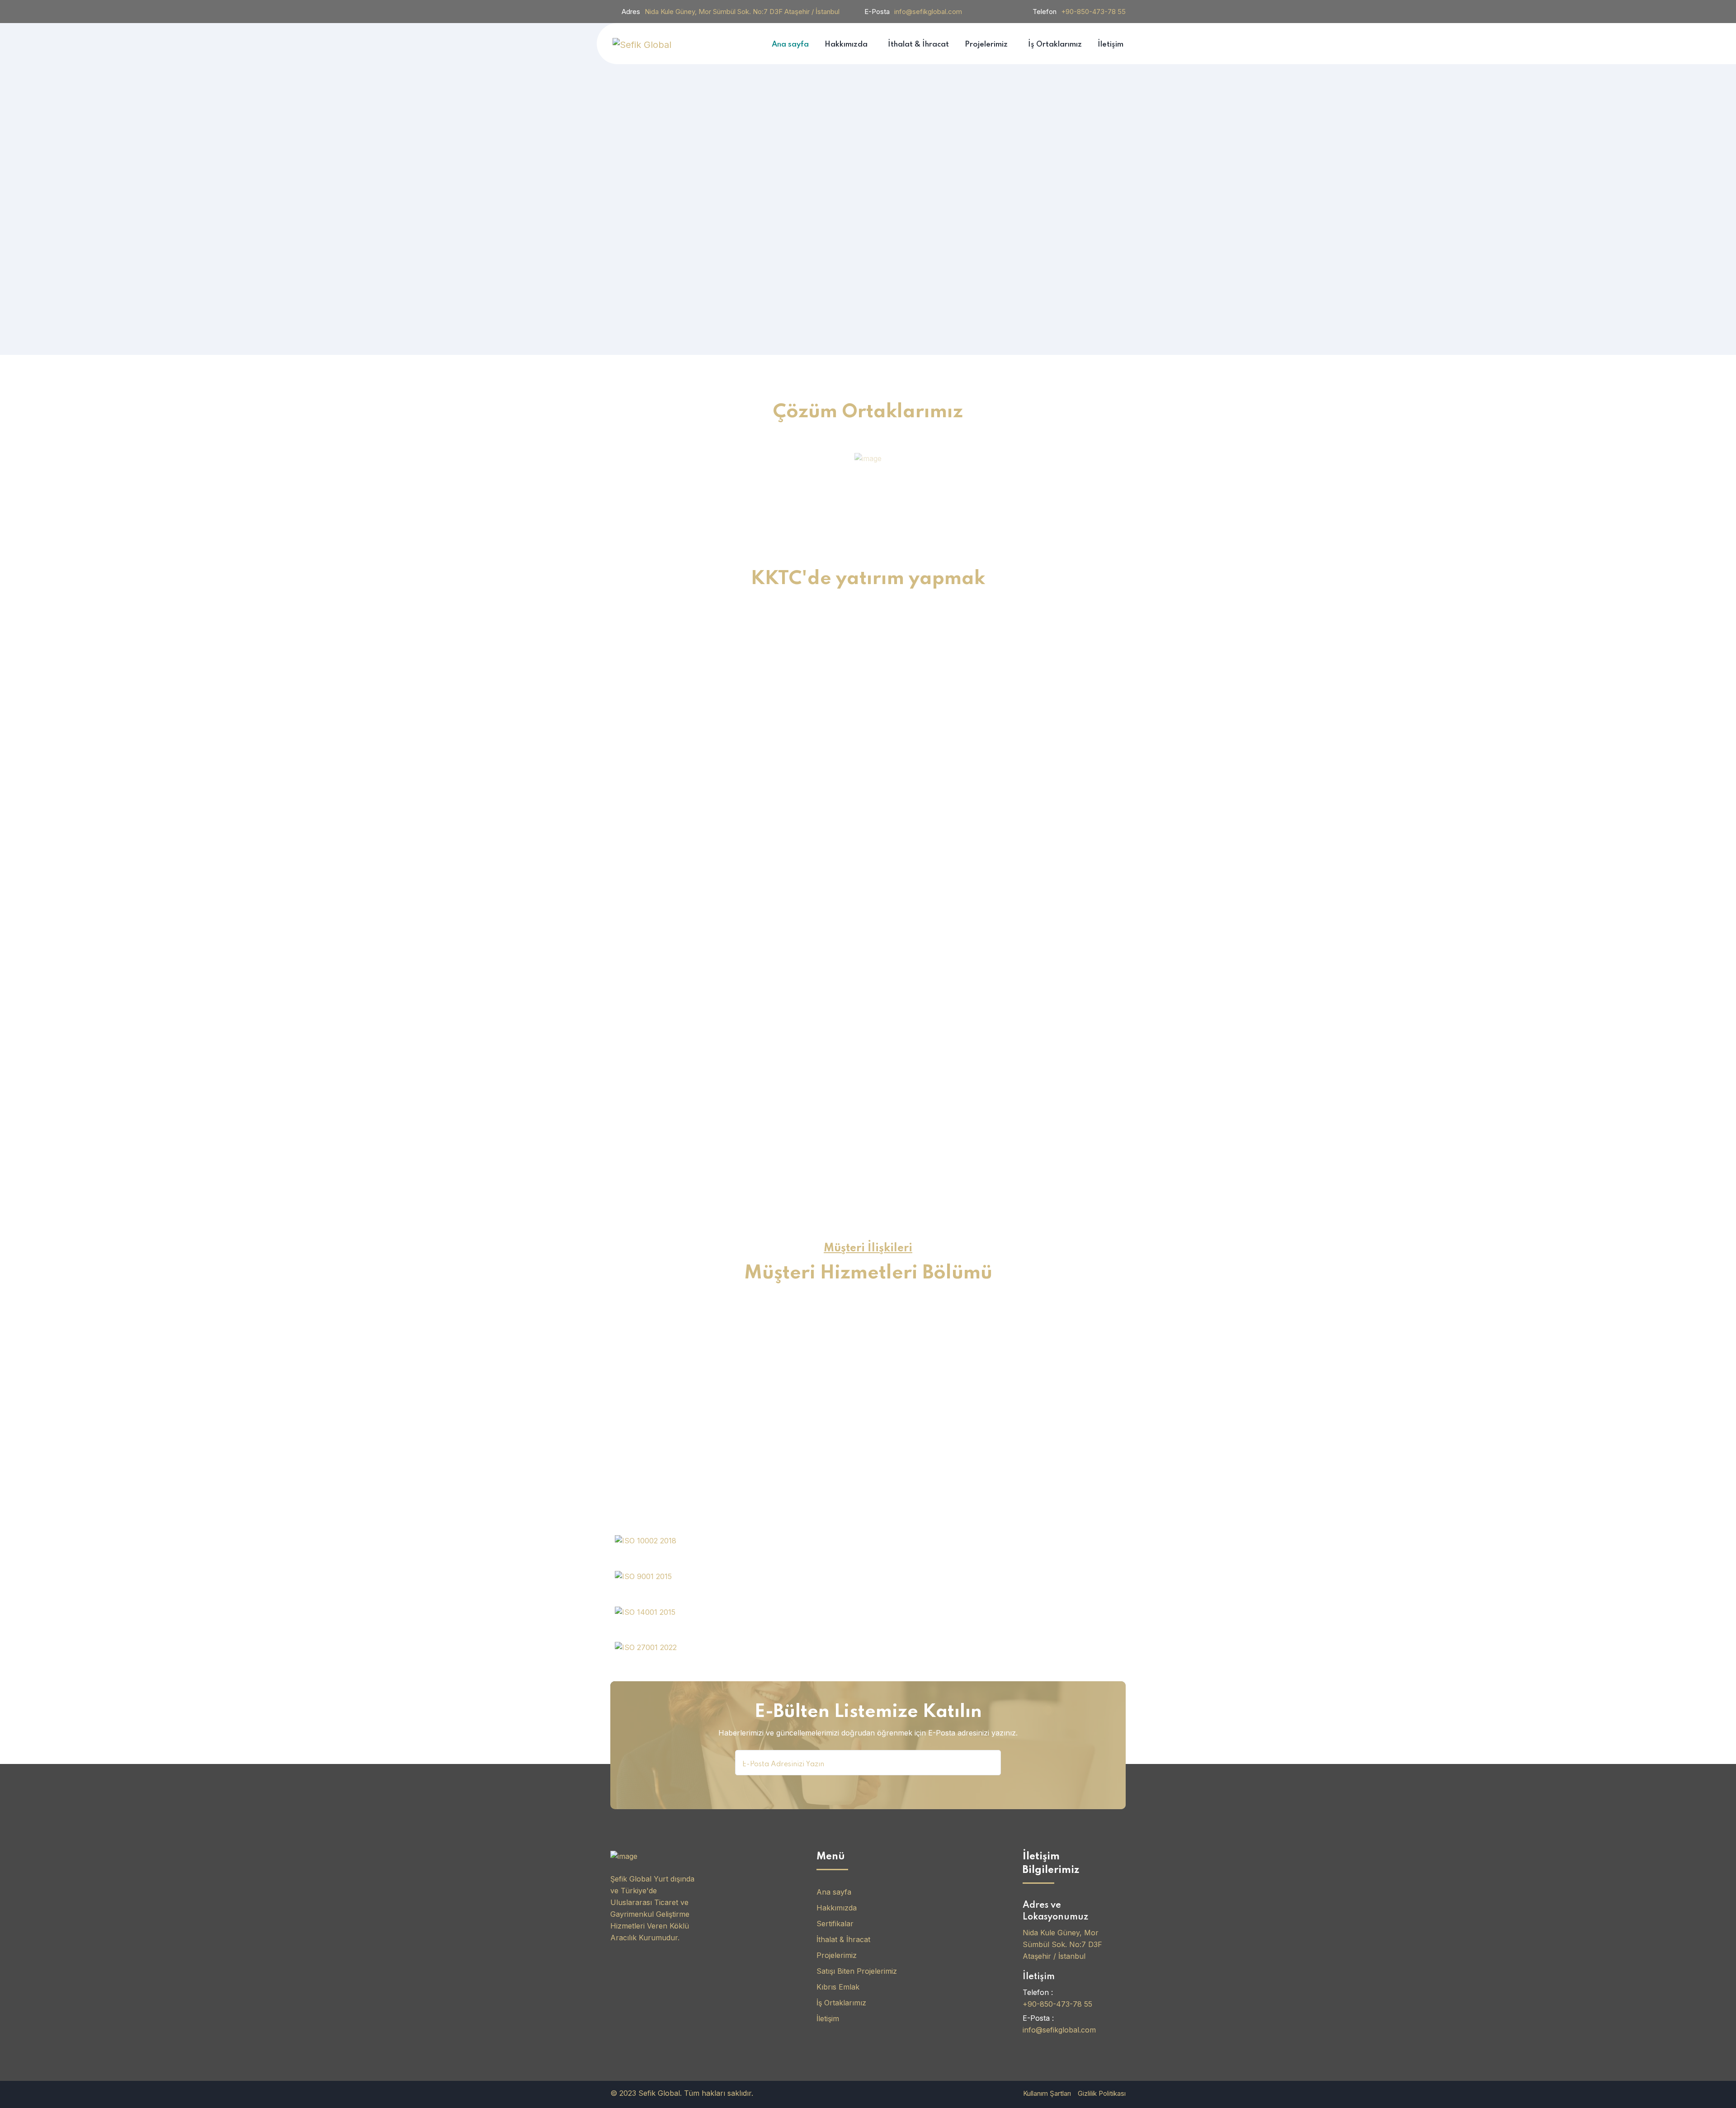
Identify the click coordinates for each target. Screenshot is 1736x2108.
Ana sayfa (834, 1892)
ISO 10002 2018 (671, 1554)
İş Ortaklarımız (841, 2003)
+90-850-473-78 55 (1093, 12)
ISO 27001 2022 (672, 1661)
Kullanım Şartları (1047, 2093)
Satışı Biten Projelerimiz (857, 1971)
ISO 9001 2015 (665, 1590)
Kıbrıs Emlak (838, 1987)
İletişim (828, 2018)
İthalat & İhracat (843, 1939)
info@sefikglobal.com (928, 12)
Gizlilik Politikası (1102, 2093)
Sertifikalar (835, 1924)
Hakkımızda (837, 1908)
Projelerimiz (837, 1955)
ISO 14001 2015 (668, 1626)
